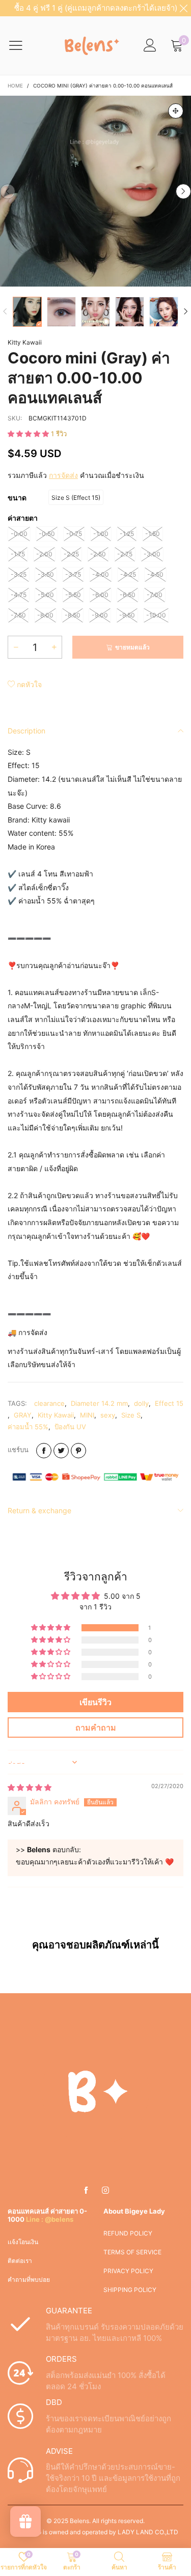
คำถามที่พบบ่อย (29, 2280)
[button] (8, 191)
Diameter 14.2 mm (99, 1403)
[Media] (176, 111)
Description (26, 731)
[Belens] (90, 45)
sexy (108, 1415)
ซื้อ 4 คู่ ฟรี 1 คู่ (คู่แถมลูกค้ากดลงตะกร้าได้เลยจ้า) (96, 8)
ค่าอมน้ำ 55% (28, 1427)
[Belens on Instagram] (105, 2191)
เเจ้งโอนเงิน (23, 2242)
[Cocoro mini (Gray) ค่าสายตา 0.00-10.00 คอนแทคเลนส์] (95, 191)
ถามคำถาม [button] (96, 1728)
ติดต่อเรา (20, 2261)
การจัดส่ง (63, 475)
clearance (49, 1403)
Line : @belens (50, 2219)
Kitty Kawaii (25, 342)
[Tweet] (61, 1451)
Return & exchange (39, 1510)
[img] (30, 1787)
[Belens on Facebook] (86, 2191)
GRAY (23, 1415)
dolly (141, 1403)
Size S (131, 1415)
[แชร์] (44, 1451)
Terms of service (132, 2252)
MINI (87, 1415)
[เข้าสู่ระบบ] (150, 46)
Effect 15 (169, 1403)
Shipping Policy (130, 2290)
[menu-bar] (22, 45)
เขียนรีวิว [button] (95, 1702)
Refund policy (128, 2233)
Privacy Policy (128, 2271)
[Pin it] (78, 1451)
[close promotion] (183, 8)
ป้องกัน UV (70, 1427)
